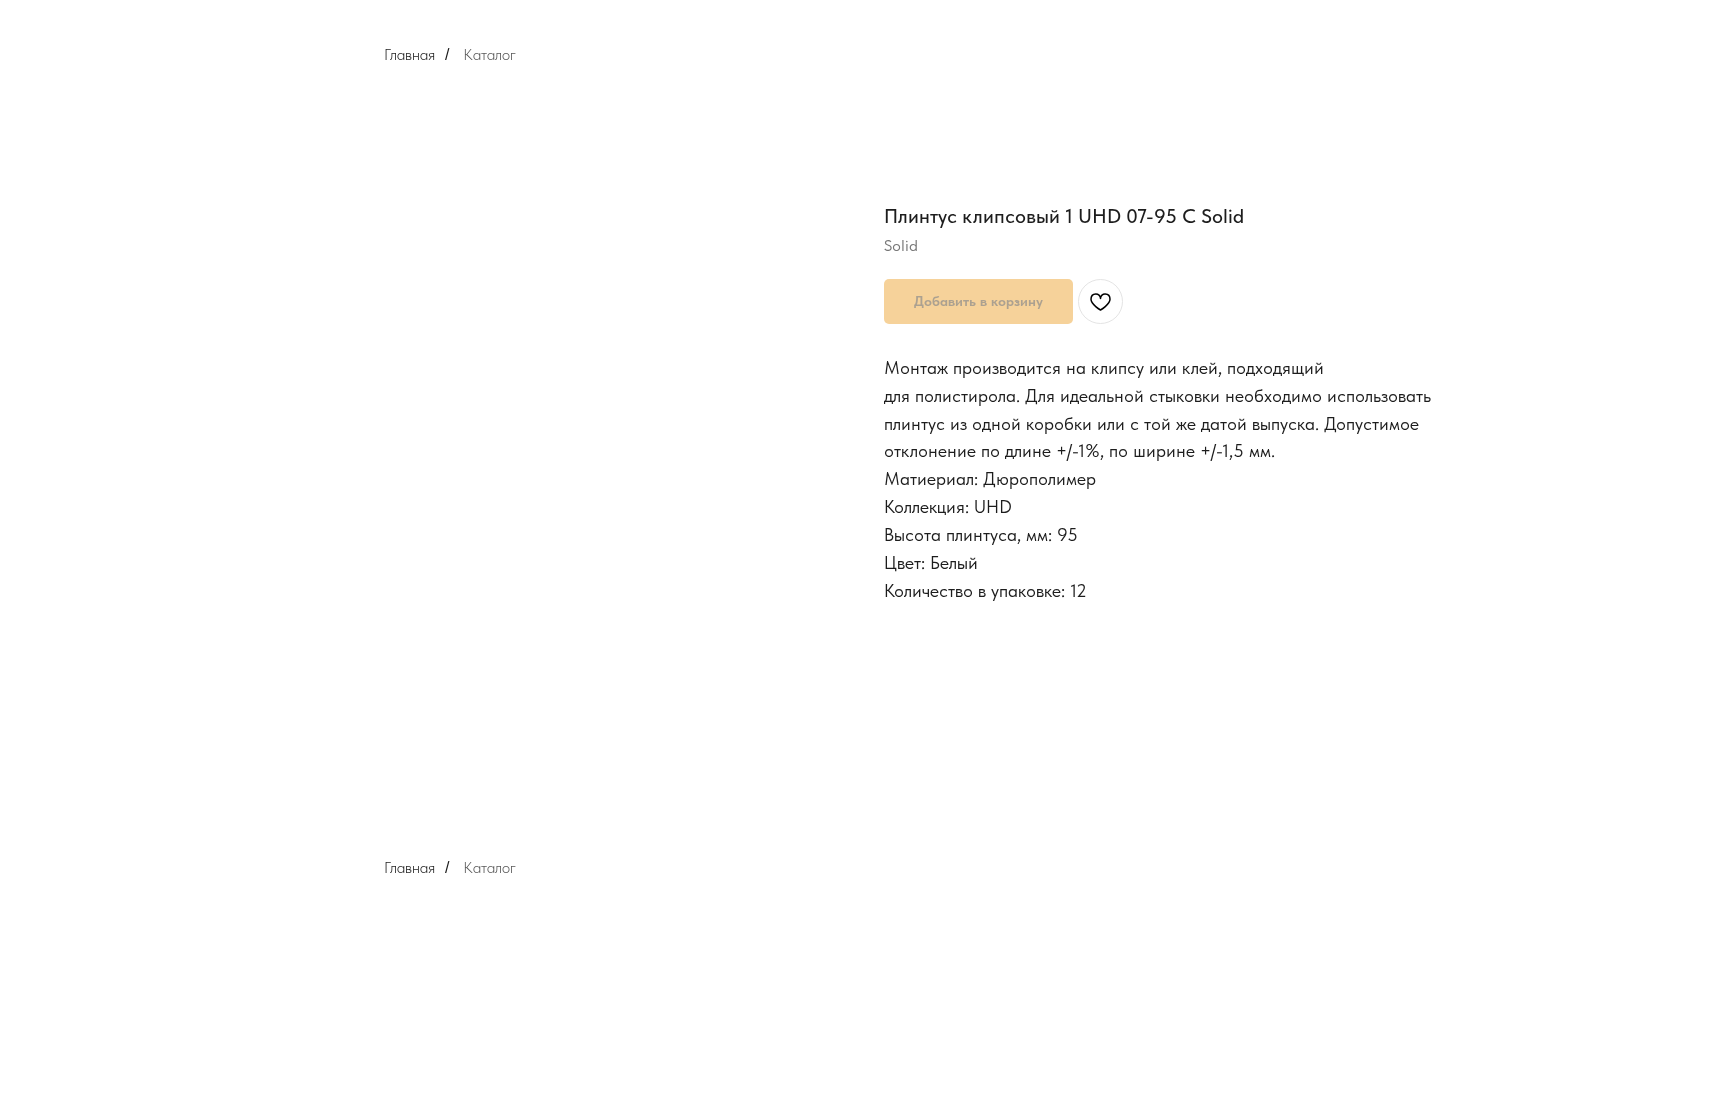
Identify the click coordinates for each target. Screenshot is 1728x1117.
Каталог (489, 54)
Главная (409, 54)
